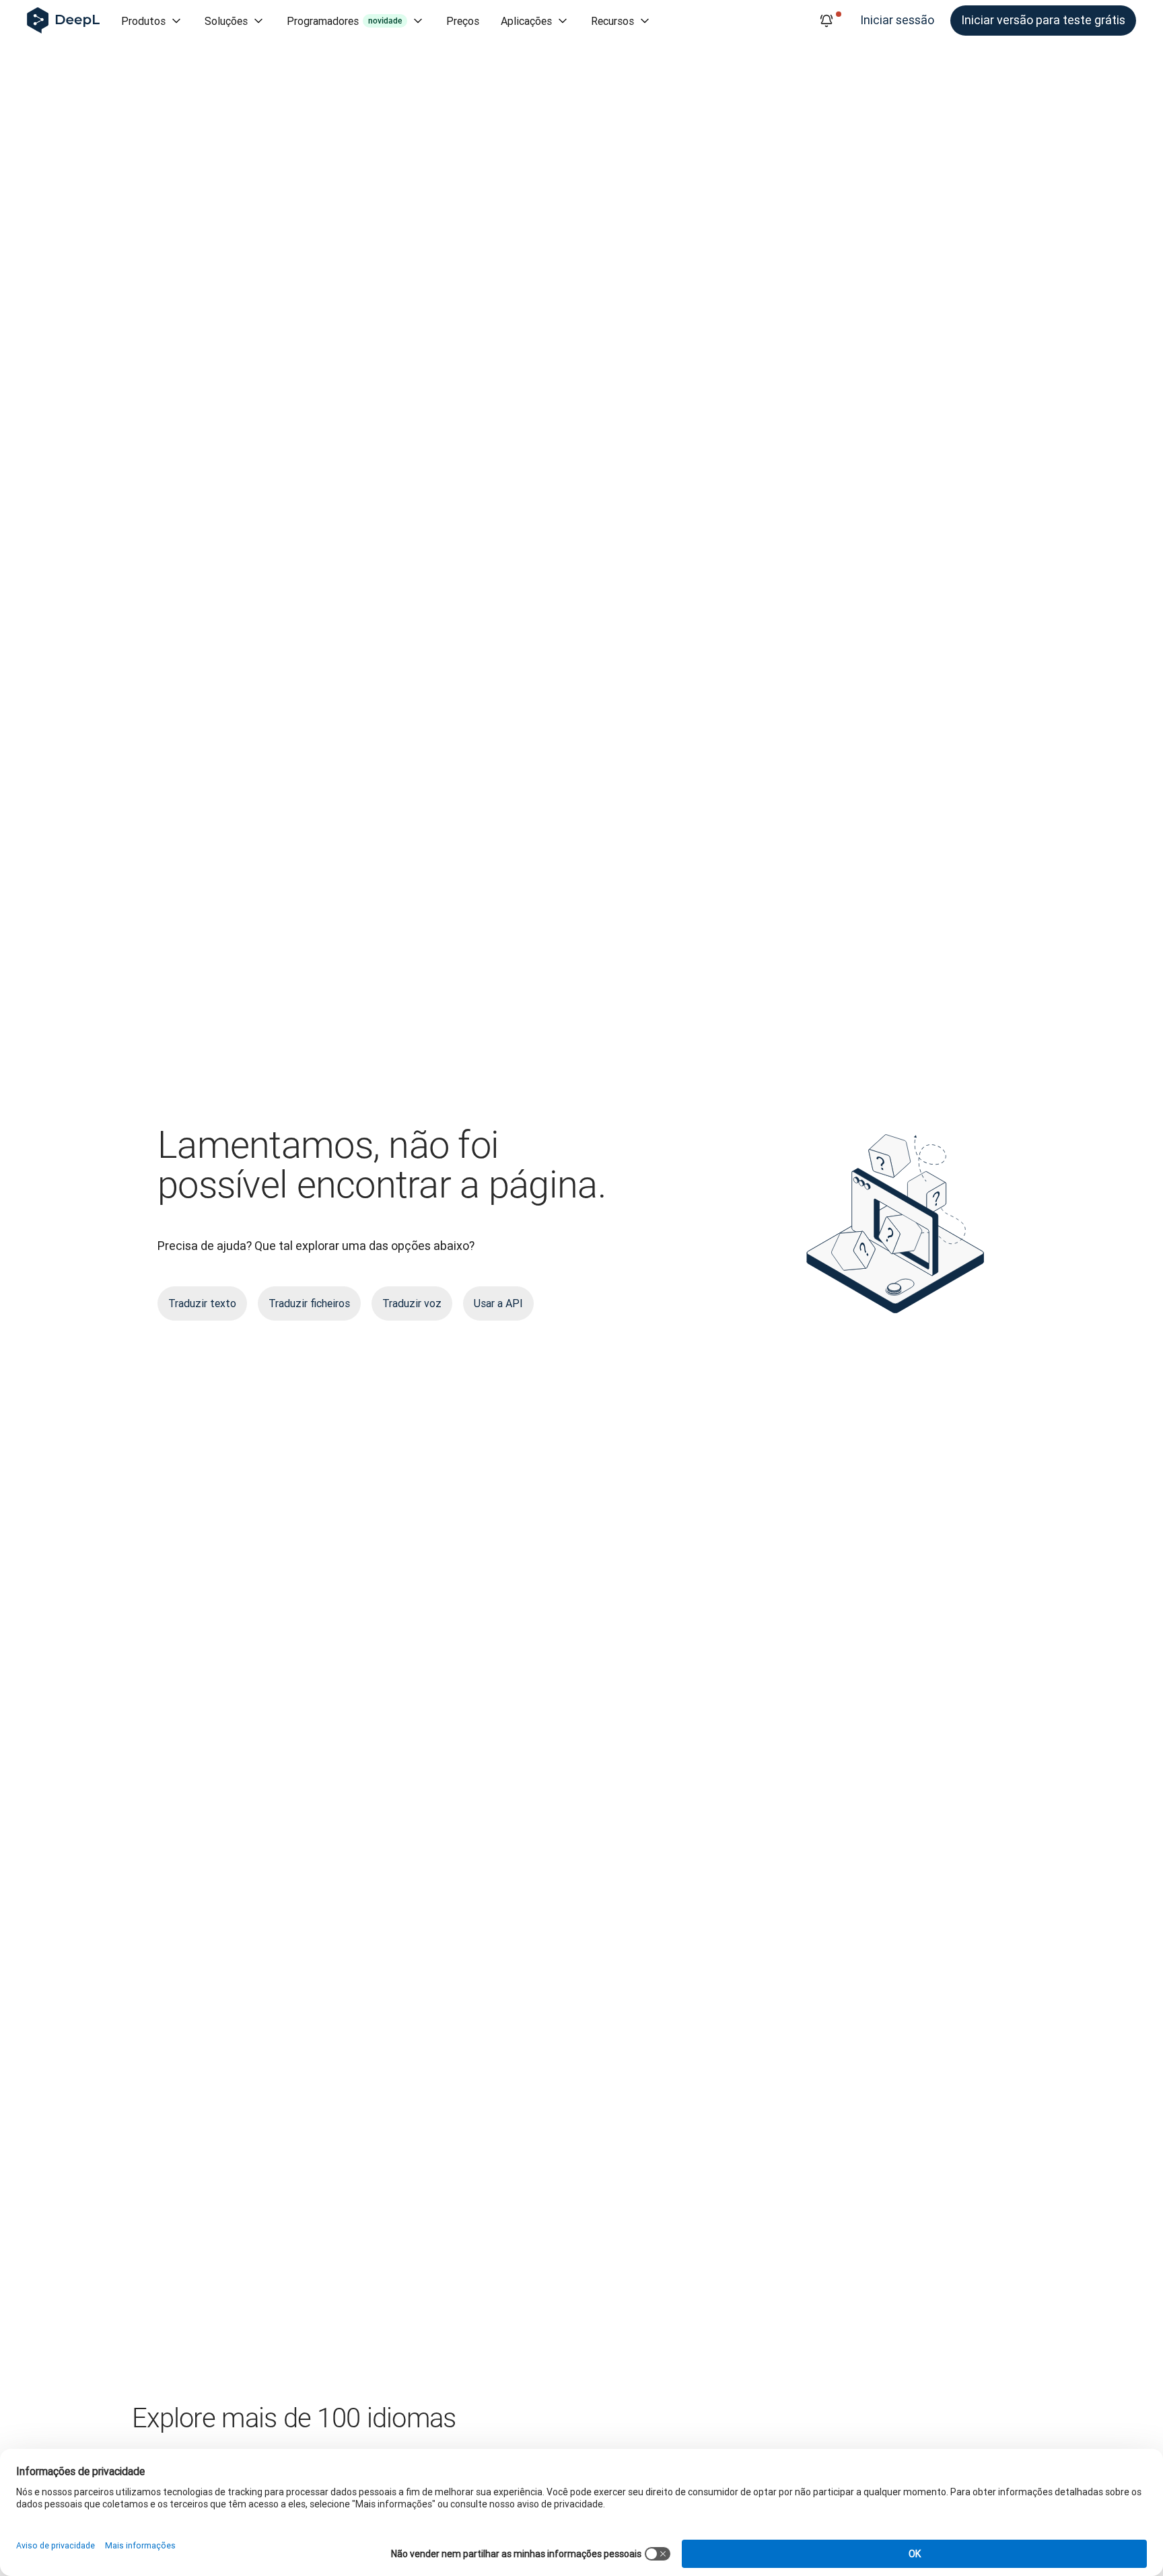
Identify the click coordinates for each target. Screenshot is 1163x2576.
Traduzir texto (202, 1303)
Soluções (226, 21)
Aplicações (526, 21)
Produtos (143, 21)
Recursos (612, 21)
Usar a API (498, 1303)
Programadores (344, 21)
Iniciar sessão (897, 20)
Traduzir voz (412, 1303)
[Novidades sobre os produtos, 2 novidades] (826, 21)
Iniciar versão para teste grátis (1043, 20)
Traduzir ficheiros (309, 1303)
